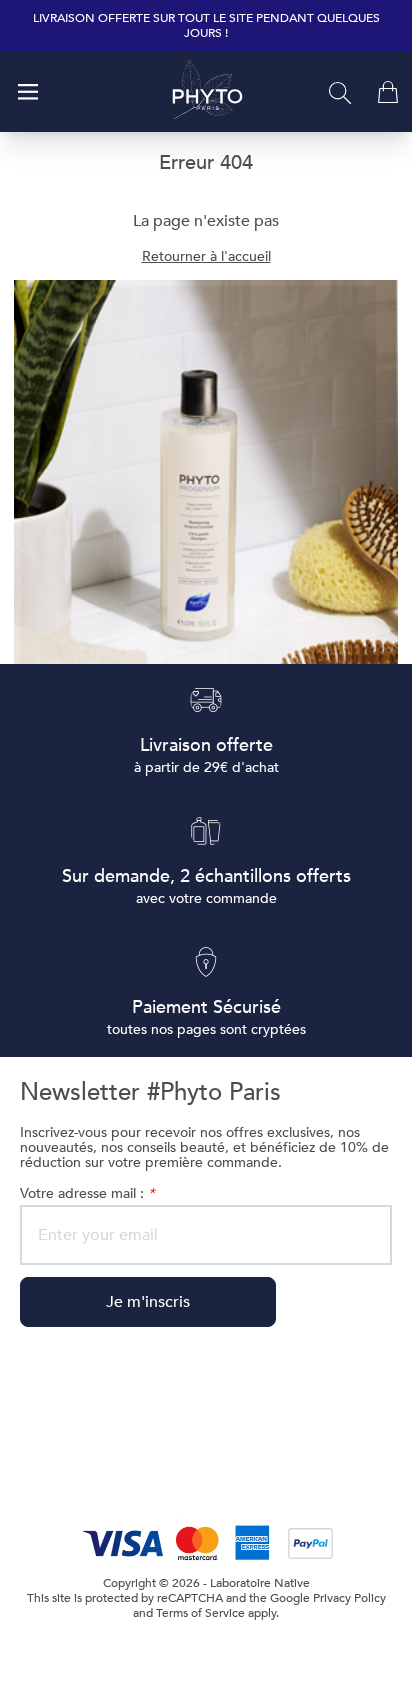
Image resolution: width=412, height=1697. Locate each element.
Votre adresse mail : (87, 1193)
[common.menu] (28, 92)
